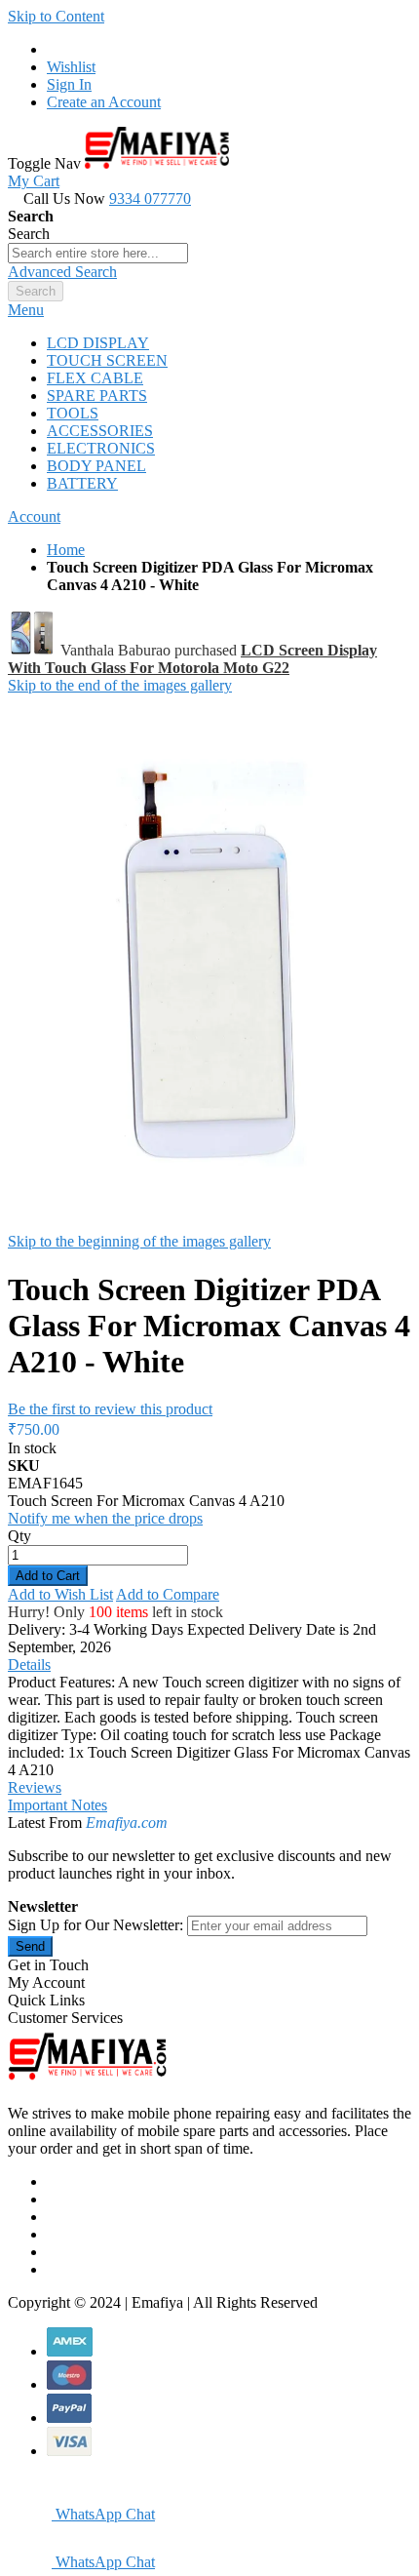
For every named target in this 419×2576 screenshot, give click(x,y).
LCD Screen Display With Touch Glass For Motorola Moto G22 (192, 659)
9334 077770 (150, 198)
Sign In (69, 84)
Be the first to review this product (110, 1409)
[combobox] (98, 253)
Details (29, 1664)
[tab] (209, 310)
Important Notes (57, 1805)
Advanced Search (62, 272)
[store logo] (157, 163)
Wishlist (71, 67)
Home (66, 550)
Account (34, 516)
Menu (26, 310)
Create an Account (104, 102)
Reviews (35, 1787)
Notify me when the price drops (105, 1518)
